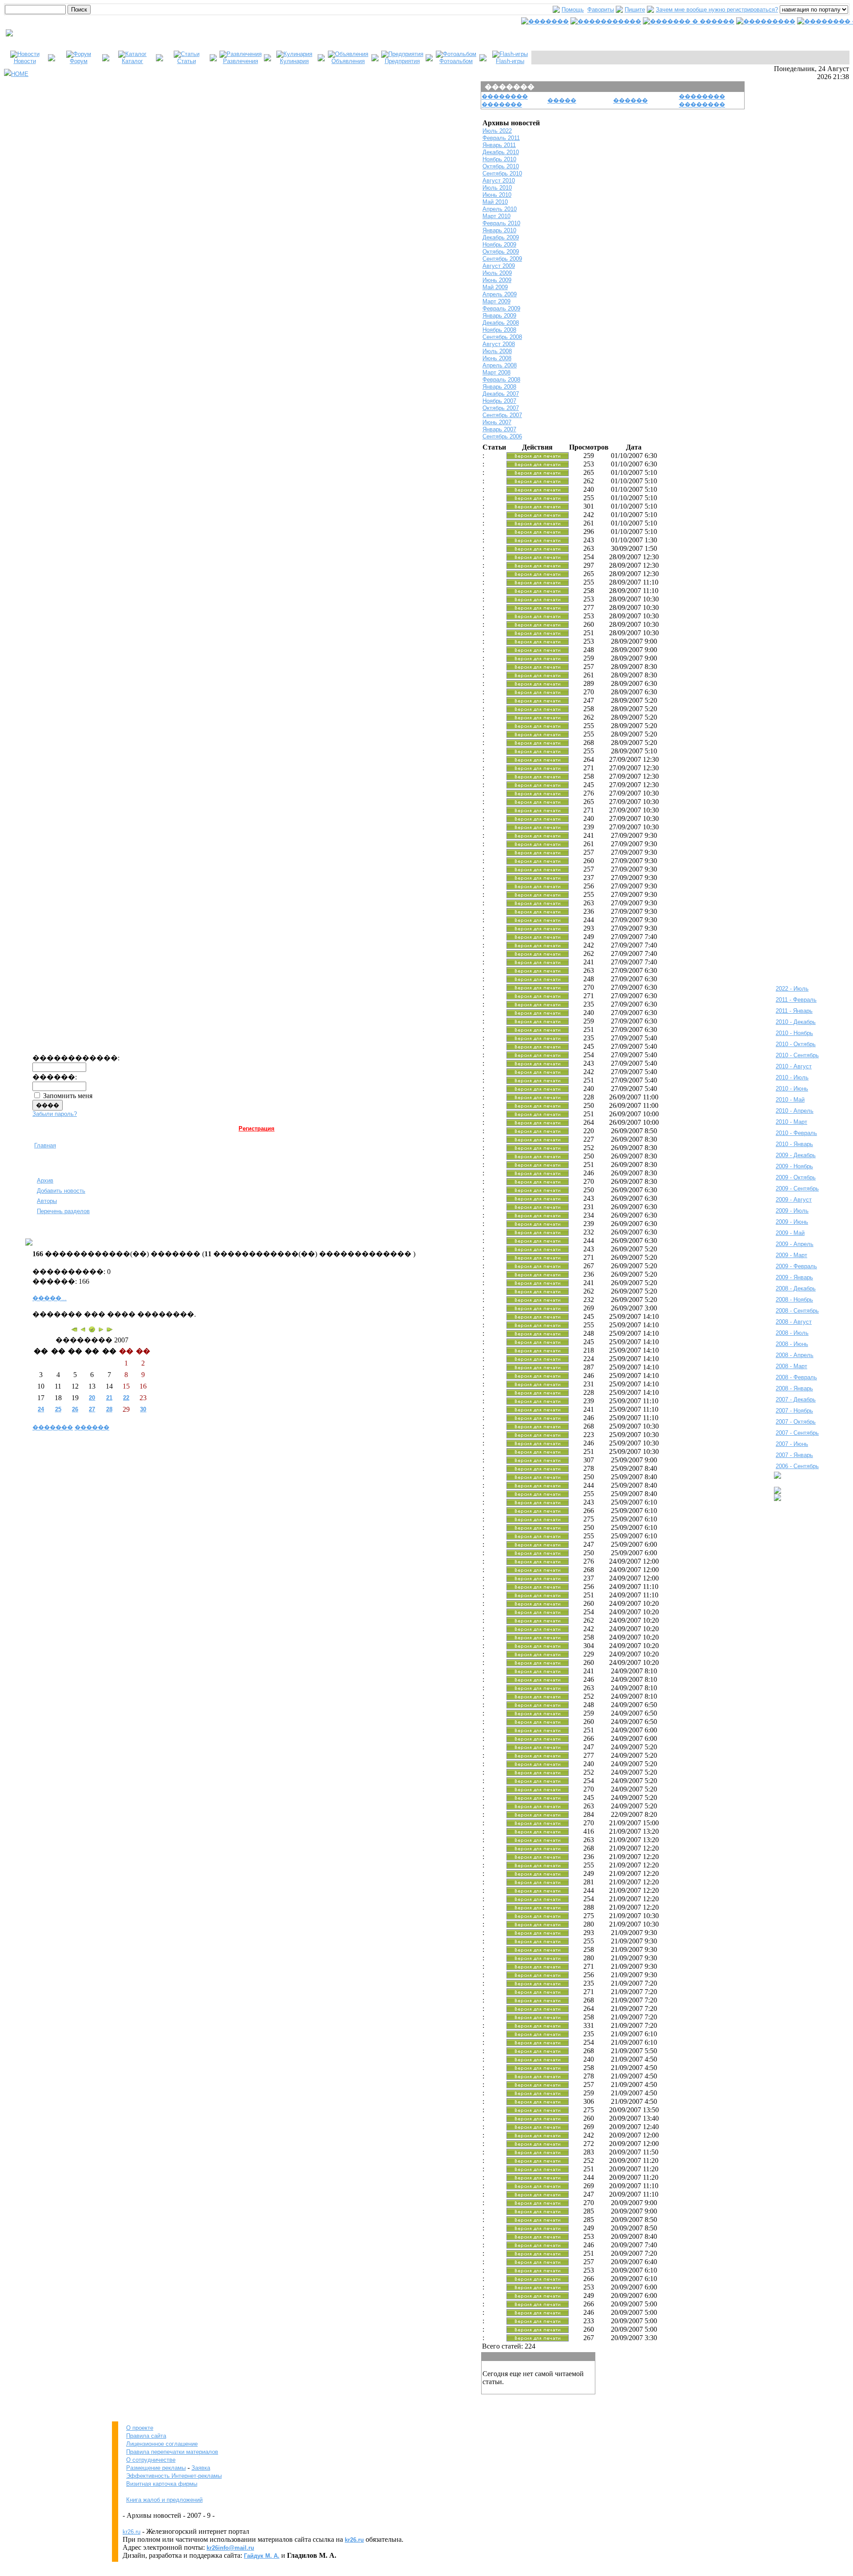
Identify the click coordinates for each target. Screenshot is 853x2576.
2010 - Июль (792, 1077)
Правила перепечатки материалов (172, 2452)
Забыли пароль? (55, 1114)
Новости (25, 61)
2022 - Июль (792, 989)
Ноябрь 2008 (499, 330)
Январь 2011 (499, 145)
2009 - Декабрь (796, 1155)
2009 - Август (794, 1200)
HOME (20, 74)
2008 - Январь (794, 1388)
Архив (45, 1181)
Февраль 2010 (501, 223)
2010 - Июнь (792, 1089)
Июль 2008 (497, 351)
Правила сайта (146, 2436)
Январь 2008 (499, 387)
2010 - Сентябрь (797, 1055)
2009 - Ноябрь (794, 1166)
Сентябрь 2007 (502, 415)
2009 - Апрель (795, 1244)
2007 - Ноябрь (794, 1411)
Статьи (187, 61)
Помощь (573, 10)
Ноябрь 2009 (499, 245)
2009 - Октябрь (796, 1177)
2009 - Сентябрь (797, 1188)
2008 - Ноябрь (794, 1300)
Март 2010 (496, 216)
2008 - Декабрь (796, 1288)
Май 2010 (495, 202)
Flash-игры (510, 61)
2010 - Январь (794, 1144)
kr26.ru (132, 2532)
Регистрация (257, 1129)
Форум (79, 61)
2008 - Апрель (795, 1355)
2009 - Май (790, 1233)
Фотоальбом (456, 61)
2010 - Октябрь (796, 1044)
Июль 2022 (497, 131)
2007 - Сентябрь (797, 1433)
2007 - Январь (794, 1455)
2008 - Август (794, 1322)
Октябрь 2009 (501, 252)
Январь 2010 (499, 230)
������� (53, 1427)
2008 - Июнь (792, 1344)
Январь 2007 (499, 429)
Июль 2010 (497, 188)
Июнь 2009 (497, 280)
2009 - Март (791, 1255)
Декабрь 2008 (501, 323)
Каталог (132, 61)
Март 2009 (496, 301)
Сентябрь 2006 (502, 436)
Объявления (348, 61)
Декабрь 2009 (501, 237)
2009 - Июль (792, 1211)
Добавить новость (61, 1191)
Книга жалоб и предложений (164, 2500)
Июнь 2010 (497, 195)
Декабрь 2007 (501, 394)
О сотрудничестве (151, 2460)
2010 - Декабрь (796, 1022)
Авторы (47, 1201)
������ (92, 1427)
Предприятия (402, 61)
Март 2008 (496, 372)
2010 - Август (794, 1066)
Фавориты (601, 10)
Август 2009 (499, 266)
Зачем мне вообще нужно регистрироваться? (717, 10)
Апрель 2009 (500, 294)
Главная (45, 1145)
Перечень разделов (63, 1211)
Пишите (635, 10)
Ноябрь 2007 (499, 401)
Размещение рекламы (156, 2468)
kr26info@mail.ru (230, 2548)
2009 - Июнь (792, 1222)
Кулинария (294, 61)
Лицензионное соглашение (162, 2444)
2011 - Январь (794, 1011)
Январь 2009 (499, 316)
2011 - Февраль (796, 1000)
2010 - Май (790, 1100)
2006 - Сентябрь (797, 1466)
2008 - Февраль (796, 1377)
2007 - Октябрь (796, 1422)
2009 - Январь (794, 1277)
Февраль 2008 (501, 380)
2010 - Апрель (795, 1111)
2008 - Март (791, 1366)
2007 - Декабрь (796, 1399)
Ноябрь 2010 (499, 159)
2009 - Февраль (796, 1266)
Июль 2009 (497, 273)
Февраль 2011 (501, 138)
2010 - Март (791, 1122)
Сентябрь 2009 (502, 259)
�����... (50, 1298)
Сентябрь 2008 (502, 337)
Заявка (201, 2468)
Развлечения (241, 61)
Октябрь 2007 (501, 408)
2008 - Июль (792, 1333)
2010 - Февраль (796, 1133)
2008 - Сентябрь (797, 1311)
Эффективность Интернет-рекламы (174, 2476)
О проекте (140, 2428)
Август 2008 (499, 344)
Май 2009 (495, 287)
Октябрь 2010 (501, 166)
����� (562, 101)
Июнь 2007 (497, 422)
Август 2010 (499, 181)
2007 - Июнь (792, 1444)
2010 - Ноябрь (794, 1033)
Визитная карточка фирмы (162, 2484)
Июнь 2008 (497, 358)
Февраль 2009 (501, 309)
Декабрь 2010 (501, 152)
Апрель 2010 (500, 209)
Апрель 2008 (500, 365)
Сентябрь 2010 (502, 173)
